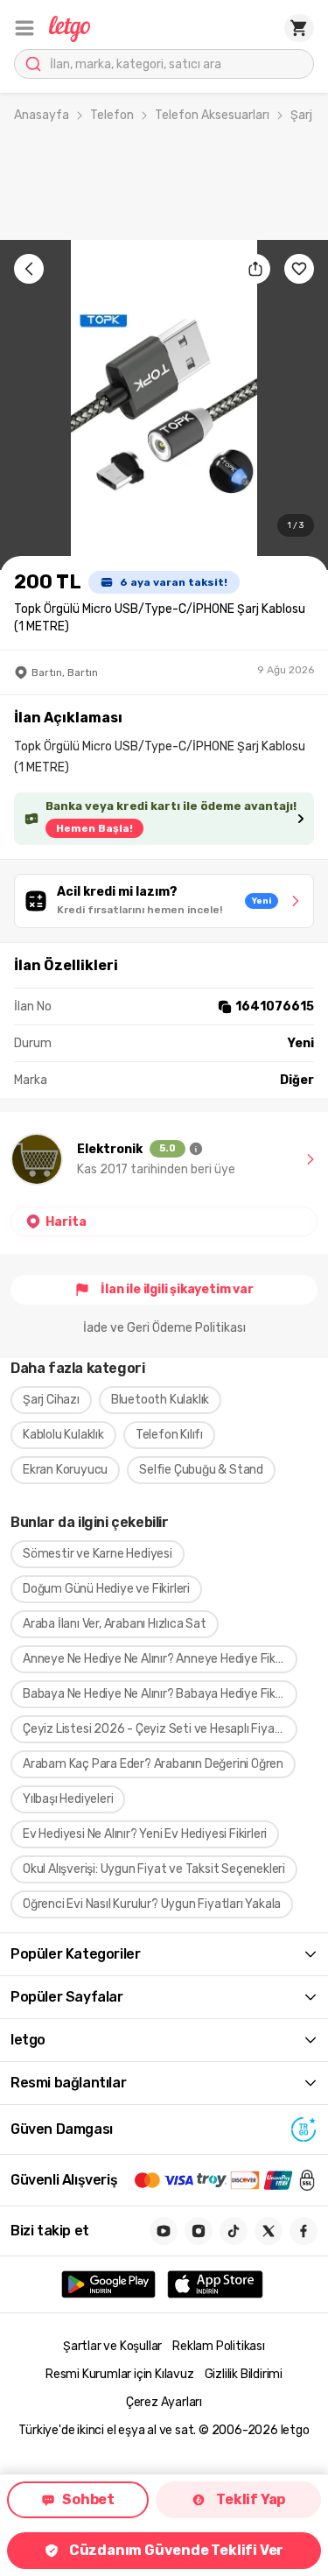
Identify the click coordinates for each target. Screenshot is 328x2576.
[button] (24, 28)
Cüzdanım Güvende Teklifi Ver (176, 2550)
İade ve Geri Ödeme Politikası (164, 1328)
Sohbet (88, 2499)
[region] (164, 405)
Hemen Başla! (94, 828)
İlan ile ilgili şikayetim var (177, 1289)
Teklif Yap (251, 2499)
